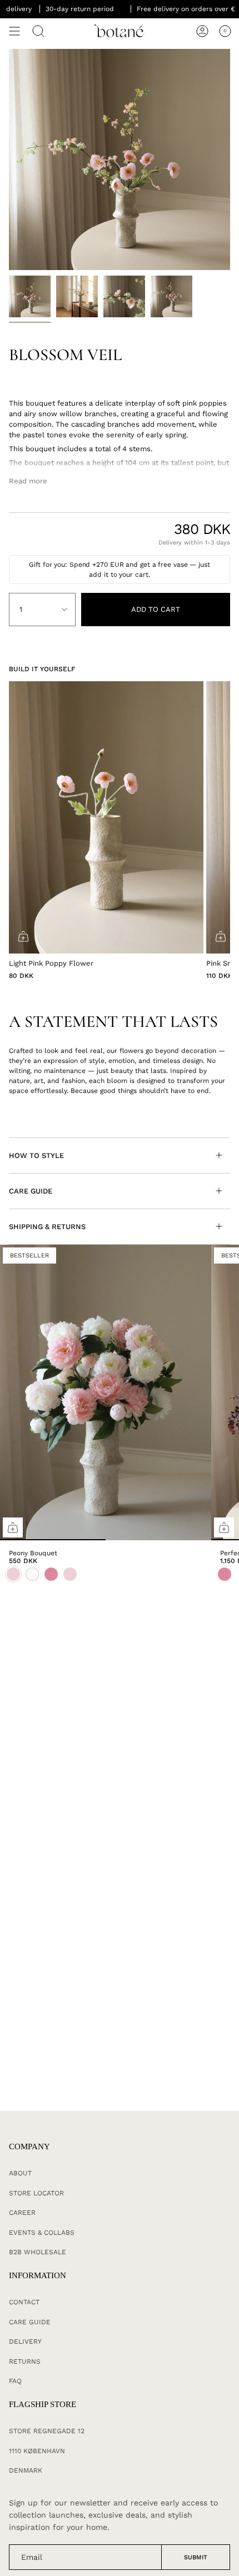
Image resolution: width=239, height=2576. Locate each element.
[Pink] (225, 1574)
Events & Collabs (42, 2233)
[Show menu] (14, 31)
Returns (25, 2362)
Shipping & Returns (47, 1227)
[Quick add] (13, 1527)
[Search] (38, 31)
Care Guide (31, 1191)
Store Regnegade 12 (47, 2431)
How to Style (36, 1155)
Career (22, 2213)
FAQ (15, 2381)
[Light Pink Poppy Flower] (106, 817)
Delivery (25, 2342)
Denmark (26, 2470)
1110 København (37, 2451)
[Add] (23, 936)
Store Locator (36, 2193)
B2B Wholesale (38, 2252)
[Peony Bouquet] (106, 1392)
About (20, 2173)
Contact (24, 2302)
